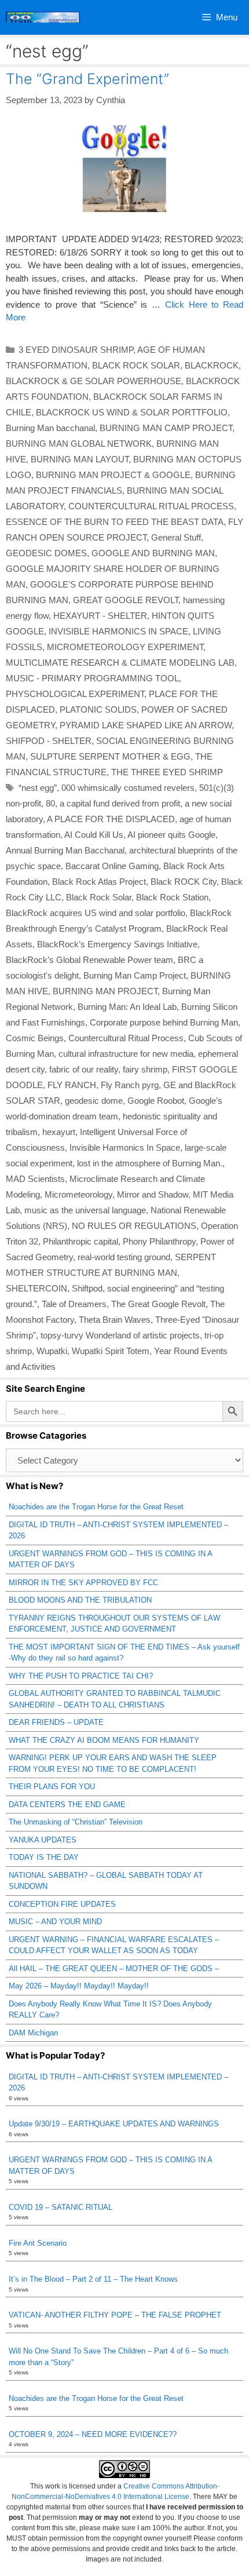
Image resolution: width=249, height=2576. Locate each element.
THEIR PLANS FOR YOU (52, 1787)
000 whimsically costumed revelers (128, 788)
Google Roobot (156, 1101)
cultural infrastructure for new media (126, 1054)
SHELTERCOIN (36, 1288)
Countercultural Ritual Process (126, 1038)
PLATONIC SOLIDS (98, 709)
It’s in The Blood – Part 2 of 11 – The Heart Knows (93, 2279)
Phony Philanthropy (159, 1241)
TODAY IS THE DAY (44, 1857)
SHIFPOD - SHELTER (49, 741)
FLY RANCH (72, 1085)
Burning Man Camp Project (135, 975)
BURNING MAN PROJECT (105, 991)
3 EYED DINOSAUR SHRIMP (76, 350)
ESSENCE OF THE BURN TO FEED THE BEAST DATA (115, 522)
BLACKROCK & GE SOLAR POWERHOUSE (94, 381)
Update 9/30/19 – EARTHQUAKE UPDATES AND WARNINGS (114, 2124)
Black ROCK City (184, 882)
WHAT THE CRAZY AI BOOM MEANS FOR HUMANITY (104, 1740)
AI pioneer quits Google (171, 835)
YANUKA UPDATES (43, 1840)
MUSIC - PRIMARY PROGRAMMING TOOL (92, 678)
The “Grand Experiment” (87, 79)
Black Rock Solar (99, 897)
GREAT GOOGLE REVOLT (126, 600)
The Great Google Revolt (158, 1304)
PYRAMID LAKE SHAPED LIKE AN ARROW (146, 725)
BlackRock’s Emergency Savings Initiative (117, 944)
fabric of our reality (84, 1069)
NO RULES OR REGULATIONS (134, 1226)
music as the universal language (85, 1210)
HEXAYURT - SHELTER (100, 616)
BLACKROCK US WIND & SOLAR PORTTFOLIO (132, 412)
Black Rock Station (172, 897)
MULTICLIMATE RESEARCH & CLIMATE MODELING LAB (120, 663)
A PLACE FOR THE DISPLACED (111, 819)
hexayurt (59, 1132)
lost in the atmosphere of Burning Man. (150, 1163)
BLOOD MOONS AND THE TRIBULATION (80, 1600)
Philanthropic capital (80, 1241)
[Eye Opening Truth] (43, 17)
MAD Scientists (35, 1179)
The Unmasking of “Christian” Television (76, 1822)
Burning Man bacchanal (50, 428)
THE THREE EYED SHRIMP (167, 772)
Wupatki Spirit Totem (111, 1351)
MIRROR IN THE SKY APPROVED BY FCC (83, 1583)
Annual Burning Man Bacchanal (65, 850)
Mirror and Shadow (153, 1194)
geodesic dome (94, 1101)
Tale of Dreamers (74, 1304)
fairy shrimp (145, 1069)
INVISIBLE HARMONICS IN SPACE (118, 631)
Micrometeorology (78, 1194)
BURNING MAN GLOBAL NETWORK (79, 444)
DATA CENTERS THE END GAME (67, 1805)
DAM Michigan (33, 2033)
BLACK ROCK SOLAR (136, 365)
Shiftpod (87, 1288)
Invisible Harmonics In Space (125, 1147)
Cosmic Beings (35, 1038)
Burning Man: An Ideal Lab (127, 1007)
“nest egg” (38, 788)
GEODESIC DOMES (46, 553)
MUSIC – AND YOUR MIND (55, 1922)
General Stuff (176, 537)
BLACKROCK (212, 365)
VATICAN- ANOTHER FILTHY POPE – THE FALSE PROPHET (115, 2315)
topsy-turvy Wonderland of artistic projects (120, 1335)
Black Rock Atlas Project (99, 882)
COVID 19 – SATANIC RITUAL (61, 2207)
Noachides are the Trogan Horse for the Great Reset (96, 1507)
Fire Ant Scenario (38, 2243)
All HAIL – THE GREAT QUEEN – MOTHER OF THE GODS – (114, 1969)
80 (50, 803)
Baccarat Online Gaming (112, 866)
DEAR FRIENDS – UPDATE (56, 1722)
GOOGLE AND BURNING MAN (153, 553)
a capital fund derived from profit (120, 803)
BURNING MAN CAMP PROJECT (166, 428)
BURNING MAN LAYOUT (80, 459)
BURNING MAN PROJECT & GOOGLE (113, 475)
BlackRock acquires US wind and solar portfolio (96, 913)
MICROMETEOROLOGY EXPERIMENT (125, 647)
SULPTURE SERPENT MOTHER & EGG (110, 756)
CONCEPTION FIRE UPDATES (62, 1904)
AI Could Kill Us (94, 835)
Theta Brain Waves (115, 1320)
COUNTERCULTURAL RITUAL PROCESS (151, 506)
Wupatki (52, 1351)
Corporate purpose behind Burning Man (164, 1022)
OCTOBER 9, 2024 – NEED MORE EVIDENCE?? (93, 2434)
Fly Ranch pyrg (130, 1085)
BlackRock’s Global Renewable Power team (89, 960)
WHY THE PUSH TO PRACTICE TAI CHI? (81, 1676)
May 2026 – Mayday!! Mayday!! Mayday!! (79, 1986)
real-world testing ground (124, 1257)
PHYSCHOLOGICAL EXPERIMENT (75, 694)
